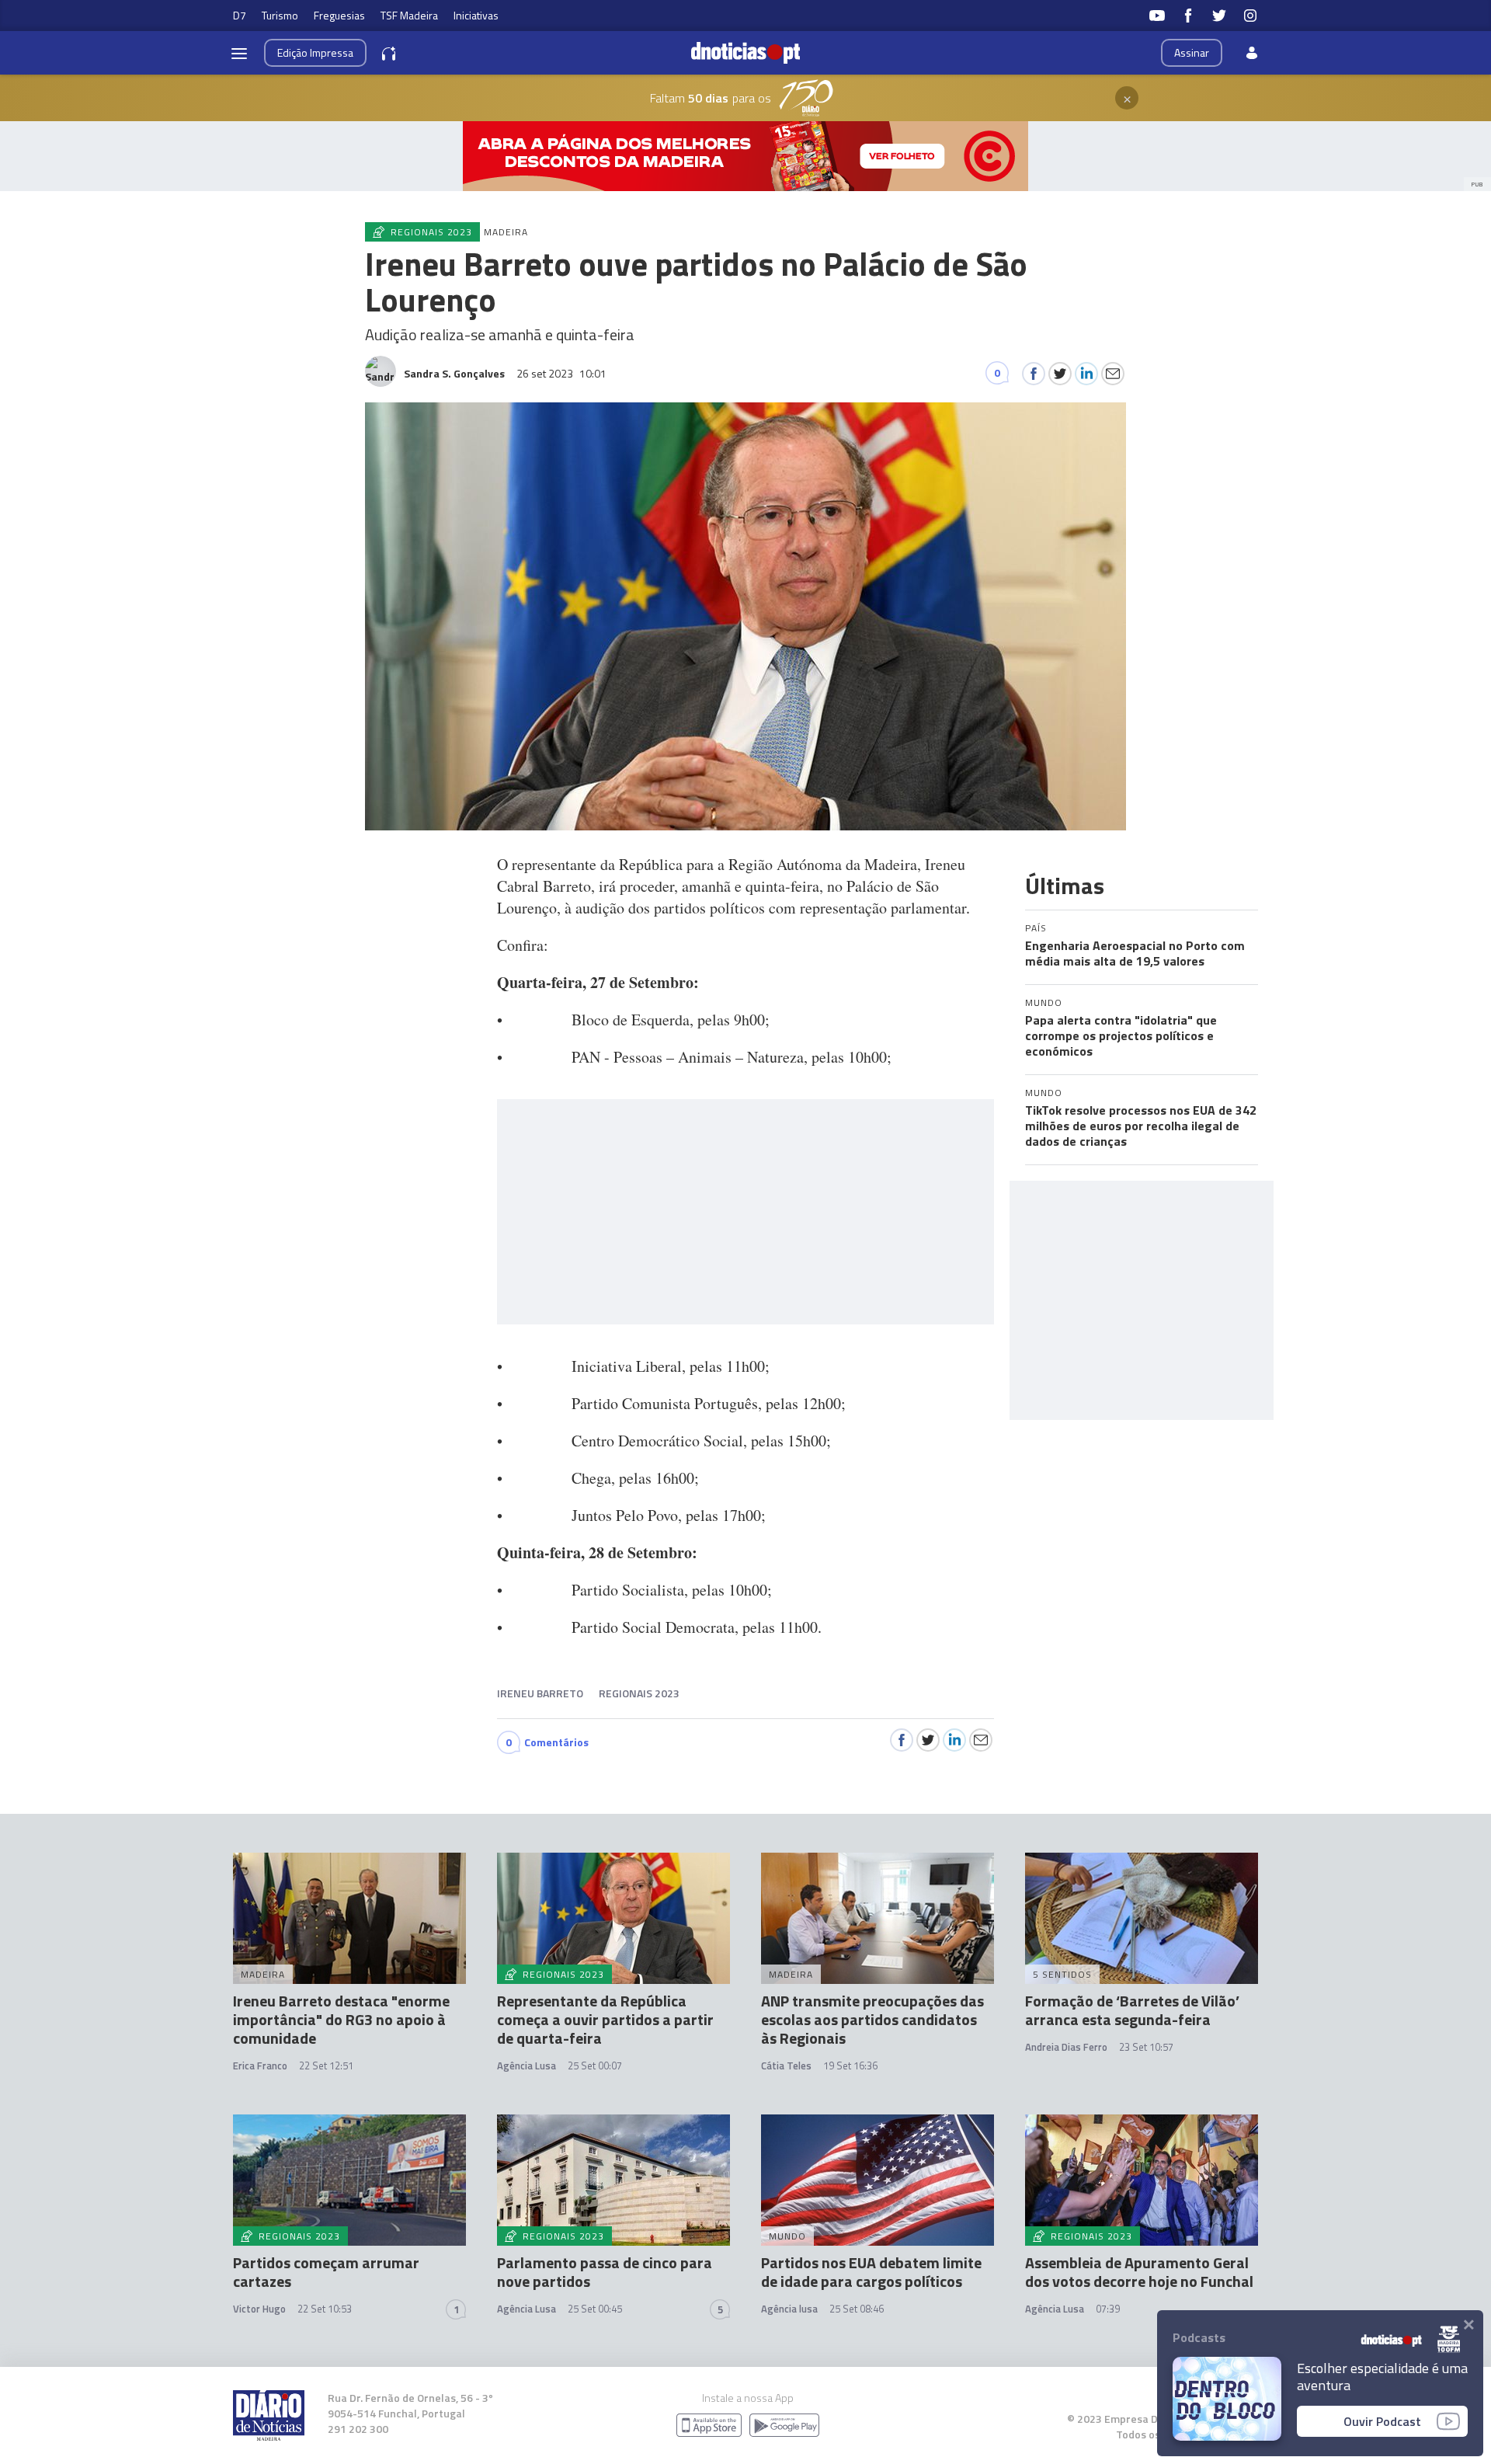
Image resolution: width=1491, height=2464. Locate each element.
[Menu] (239, 53)
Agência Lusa (527, 2066)
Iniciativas (476, 15)
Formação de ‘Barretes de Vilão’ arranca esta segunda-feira (1132, 2010)
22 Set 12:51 (326, 2066)
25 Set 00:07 (595, 2066)
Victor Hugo (259, 2309)
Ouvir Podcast (1382, 2421)
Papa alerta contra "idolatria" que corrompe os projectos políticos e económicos (1121, 1035)
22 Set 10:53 (325, 2309)
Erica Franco (260, 2066)
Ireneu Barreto (540, 1693)
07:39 (1108, 2309)
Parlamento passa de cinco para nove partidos (605, 2272)
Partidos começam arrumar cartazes (326, 2272)
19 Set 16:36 (850, 2066)
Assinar (1192, 52)
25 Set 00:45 (595, 2309)
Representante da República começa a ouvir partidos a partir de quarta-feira (605, 2019)
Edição (315, 52)
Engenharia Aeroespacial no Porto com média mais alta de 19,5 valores (1135, 953)
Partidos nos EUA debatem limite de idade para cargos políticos (871, 2272)
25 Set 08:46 (857, 2309)
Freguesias (339, 15)
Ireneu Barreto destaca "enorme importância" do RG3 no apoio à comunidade (341, 2019)
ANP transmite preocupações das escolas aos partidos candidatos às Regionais (872, 2019)
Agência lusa (789, 2309)
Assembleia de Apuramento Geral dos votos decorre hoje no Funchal (1139, 2272)
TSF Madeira (409, 15)
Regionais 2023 (639, 1693)
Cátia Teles (786, 2066)
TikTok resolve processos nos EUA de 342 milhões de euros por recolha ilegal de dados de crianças (1141, 1126)
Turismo (280, 15)
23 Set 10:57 (1146, 2047)
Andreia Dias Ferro (1066, 2047)
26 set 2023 (561, 373)
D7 (240, 15)
